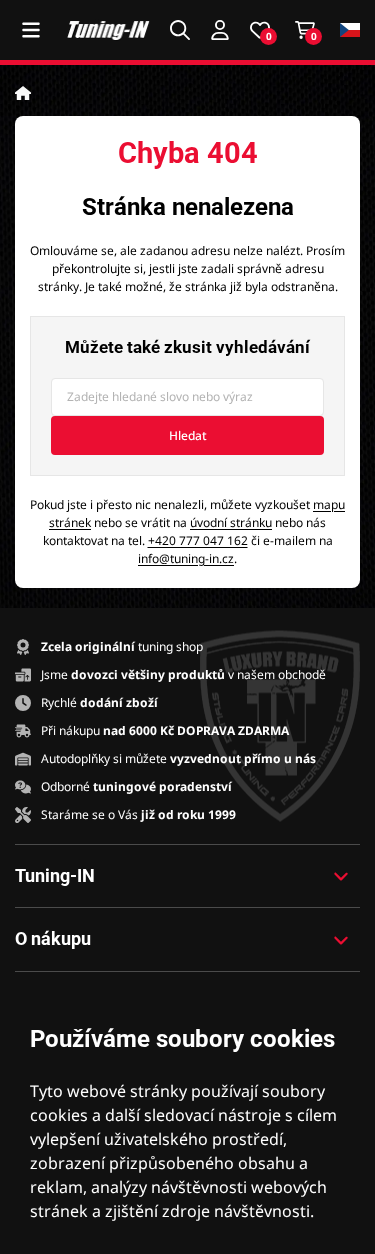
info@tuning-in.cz (186, 558)
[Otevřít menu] (31, 30)
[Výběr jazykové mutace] (350, 30)
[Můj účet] (220, 30)
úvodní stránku (231, 522)
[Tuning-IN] (108, 29)
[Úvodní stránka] (23, 93)
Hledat (188, 435)
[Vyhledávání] (180, 30)
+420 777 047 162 (198, 540)
